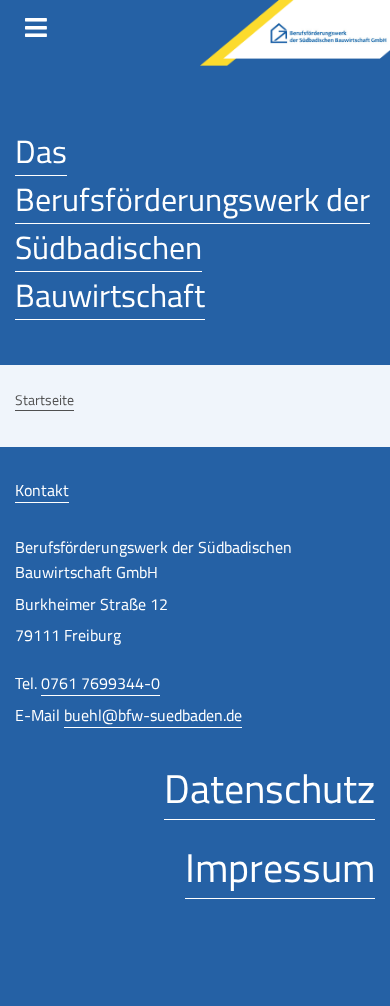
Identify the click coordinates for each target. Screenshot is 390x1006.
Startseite (44, 399)
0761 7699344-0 (100, 683)
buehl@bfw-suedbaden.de (153, 715)
